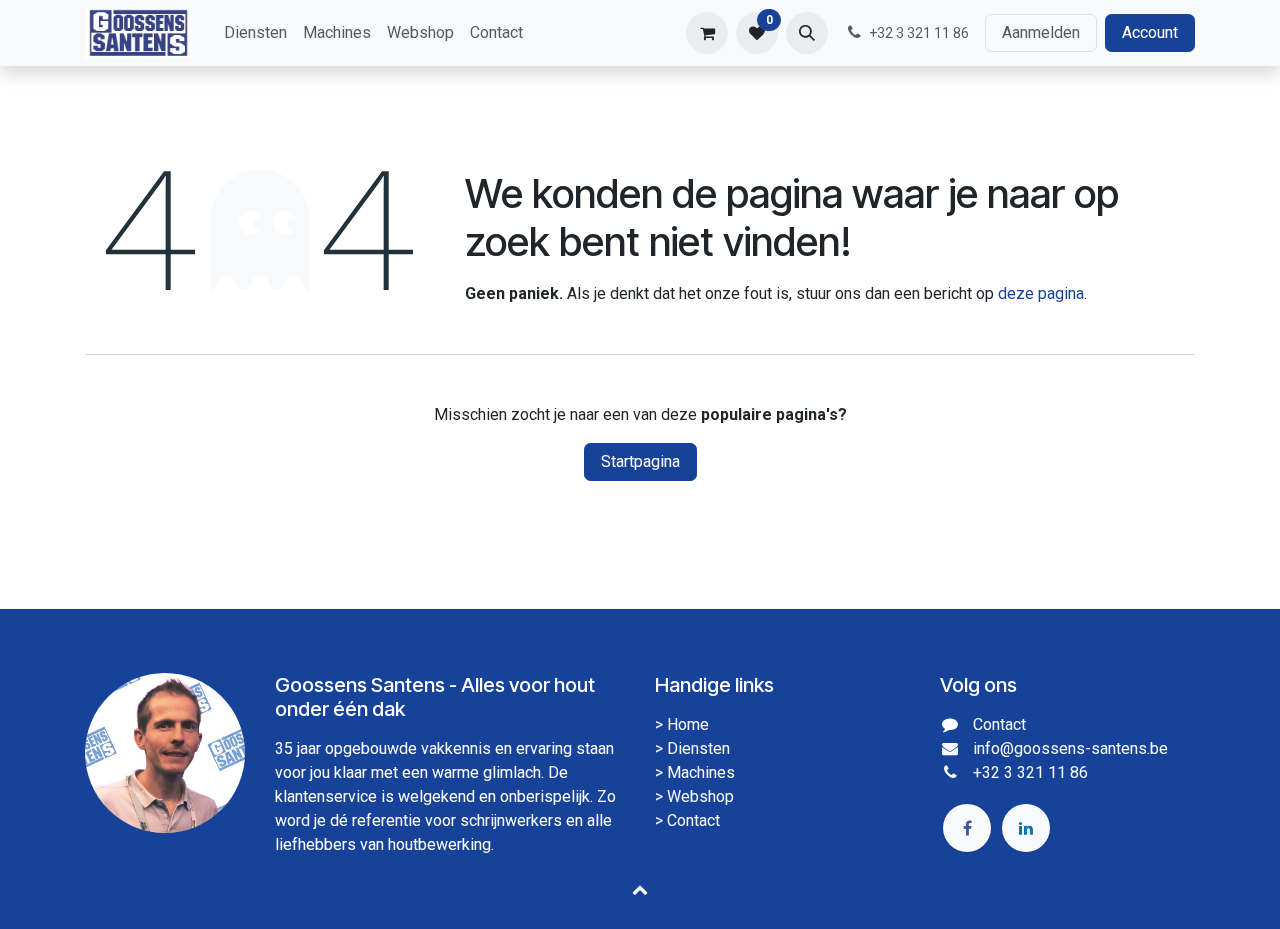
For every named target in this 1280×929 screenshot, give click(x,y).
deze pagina (1041, 293)
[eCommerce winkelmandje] (707, 33)
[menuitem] (255, 33)
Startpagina (640, 461)
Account (1150, 32)
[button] (807, 33)
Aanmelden (1041, 32)
